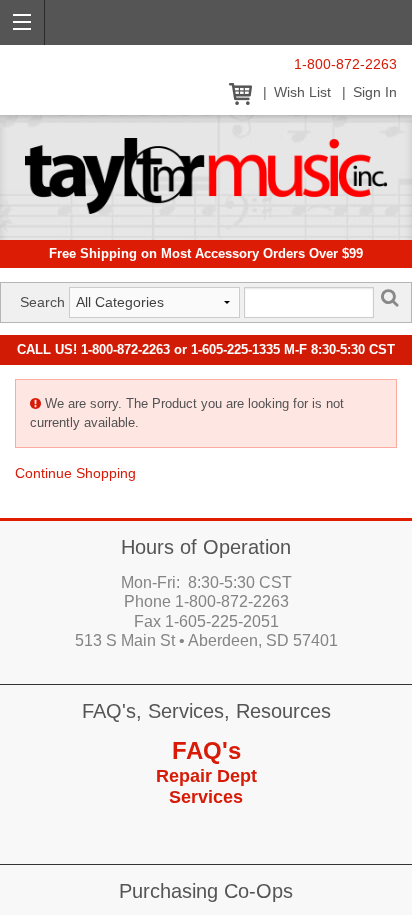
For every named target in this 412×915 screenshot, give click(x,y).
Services (206, 797)
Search (42, 302)
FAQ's (206, 750)
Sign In (375, 92)
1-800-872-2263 (345, 64)
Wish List (302, 92)
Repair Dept (206, 776)
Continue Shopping (75, 473)
